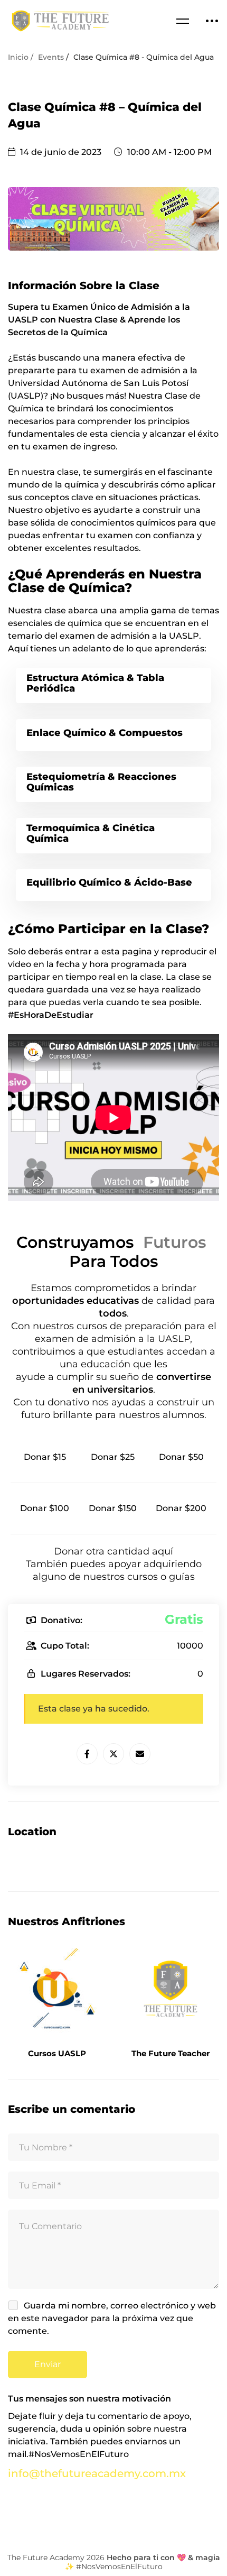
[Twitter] (113, 1754)
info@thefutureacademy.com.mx (97, 2473)
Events (51, 57)
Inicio (18, 57)
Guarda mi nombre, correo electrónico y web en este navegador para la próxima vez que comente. (112, 2318)
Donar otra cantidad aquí (113, 1551)
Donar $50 (181, 1457)
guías (182, 1577)
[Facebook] (87, 1754)
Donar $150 (113, 1508)
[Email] (140, 1754)
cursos (144, 1577)
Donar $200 (181, 1508)
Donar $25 (113, 1457)
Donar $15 (45, 1457)
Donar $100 (45, 1508)
